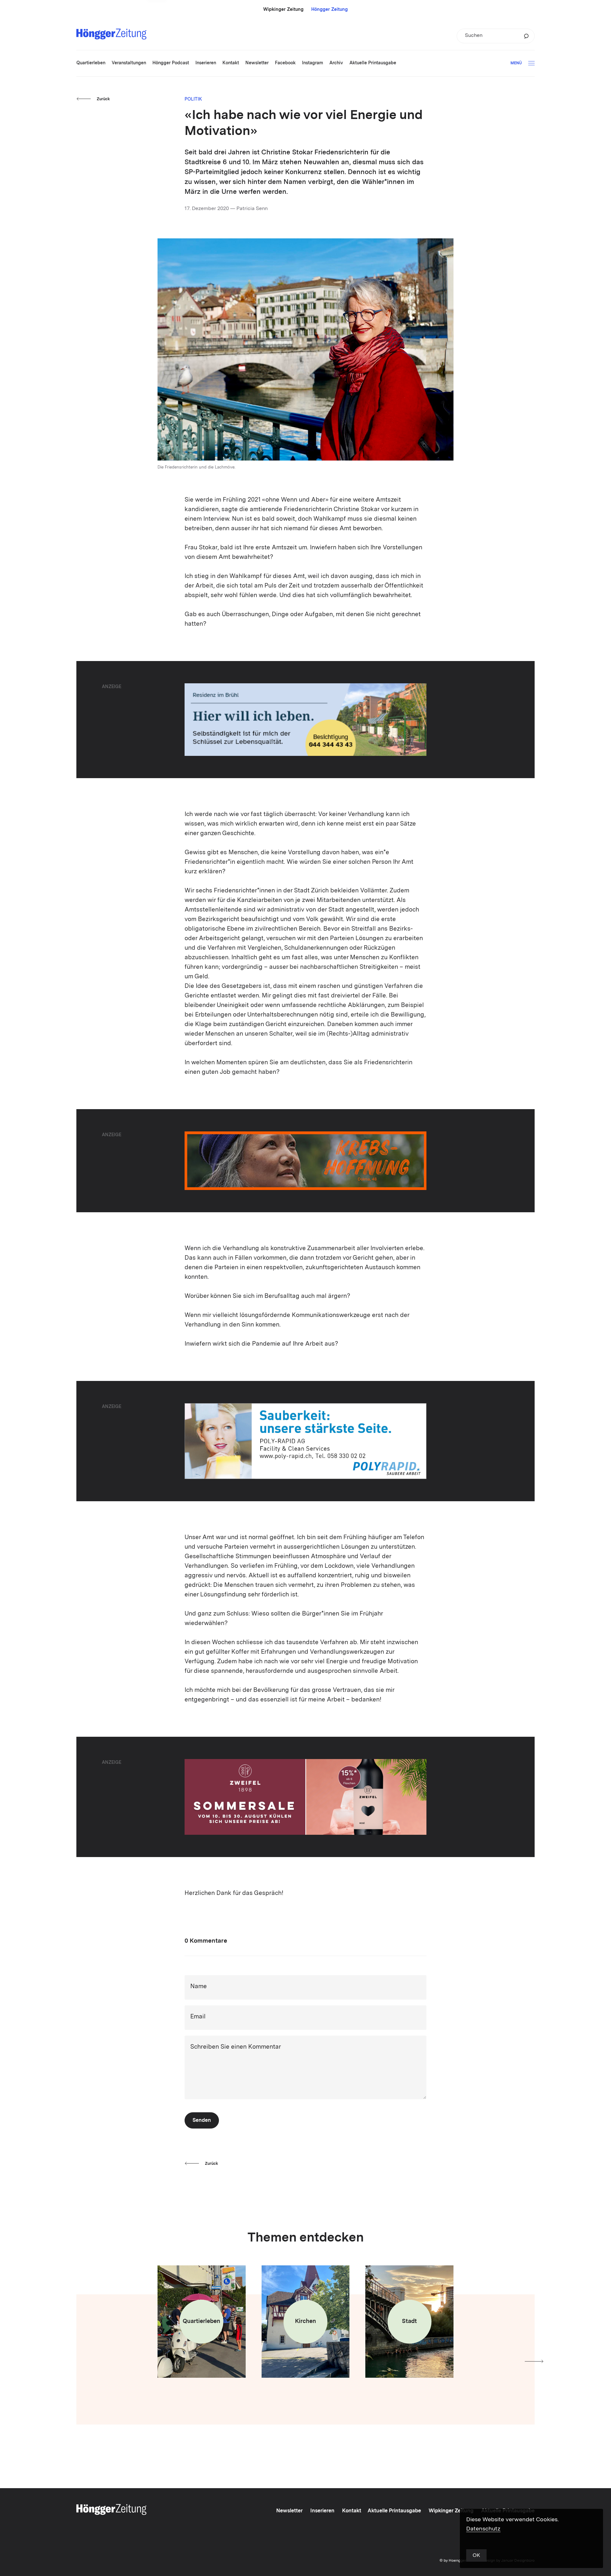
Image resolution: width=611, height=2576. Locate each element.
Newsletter (289, 2511)
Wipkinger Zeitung (283, 10)
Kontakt (352, 2511)
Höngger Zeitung (330, 10)
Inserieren (322, 2511)
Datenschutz (483, 2529)
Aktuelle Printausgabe (394, 2511)
